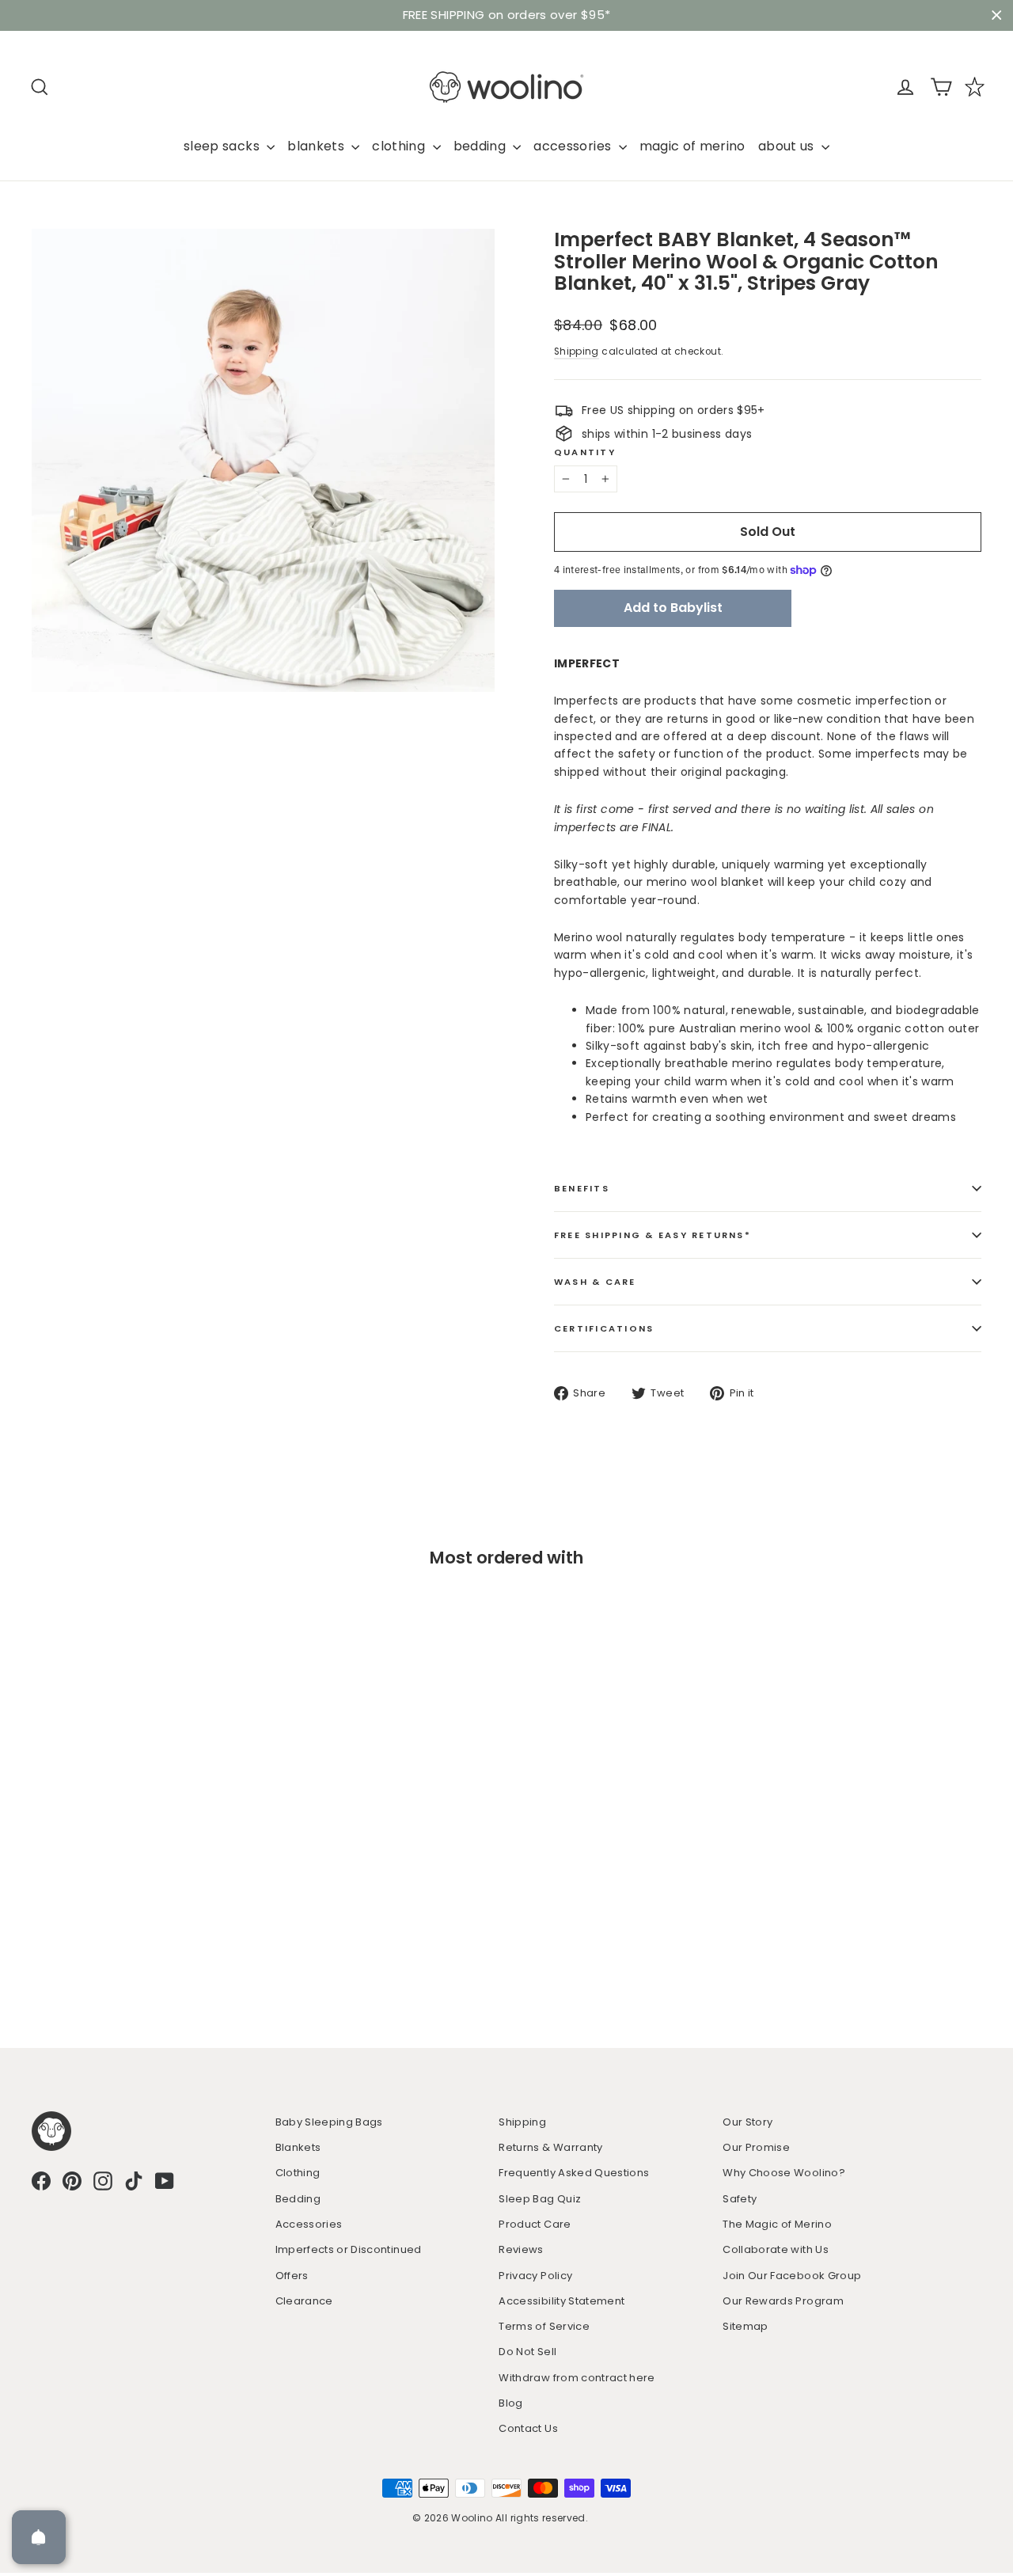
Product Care (535, 2224)
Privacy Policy (535, 2276)
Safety (740, 2199)
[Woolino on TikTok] (134, 2181)
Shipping (577, 351)
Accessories (309, 2224)
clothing (400, 146)
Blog (510, 2403)
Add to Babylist (673, 608)
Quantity (585, 452)
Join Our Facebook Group (792, 2276)
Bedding (298, 2199)
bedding (482, 146)
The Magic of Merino (777, 2224)
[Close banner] (997, 15)
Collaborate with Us (776, 2249)
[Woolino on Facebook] (41, 2181)
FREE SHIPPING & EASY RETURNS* (653, 1235)
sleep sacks (223, 146)
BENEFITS (582, 1188)
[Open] (39, 2537)
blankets (317, 146)
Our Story (747, 2122)
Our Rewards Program (783, 2301)
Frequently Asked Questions (574, 2173)
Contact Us (528, 2428)
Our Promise (756, 2147)
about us (788, 146)
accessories (574, 146)
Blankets (298, 2147)
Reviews (521, 2249)
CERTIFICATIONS (604, 1328)
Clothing (298, 2173)
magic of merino (692, 146)
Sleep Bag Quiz (540, 2199)
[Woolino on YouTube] (165, 2181)
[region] (506, 15)
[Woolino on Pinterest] (72, 2181)
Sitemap (745, 2326)
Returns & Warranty (550, 2147)
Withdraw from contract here (577, 2378)
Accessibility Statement (562, 2301)
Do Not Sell (527, 2352)
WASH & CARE (595, 1282)
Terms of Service (544, 2326)
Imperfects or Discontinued (349, 2249)
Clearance (304, 2301)
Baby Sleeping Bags (329, 2122)
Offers (292, 2276)
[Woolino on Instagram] (103, 2181)
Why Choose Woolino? (784, 2173)
